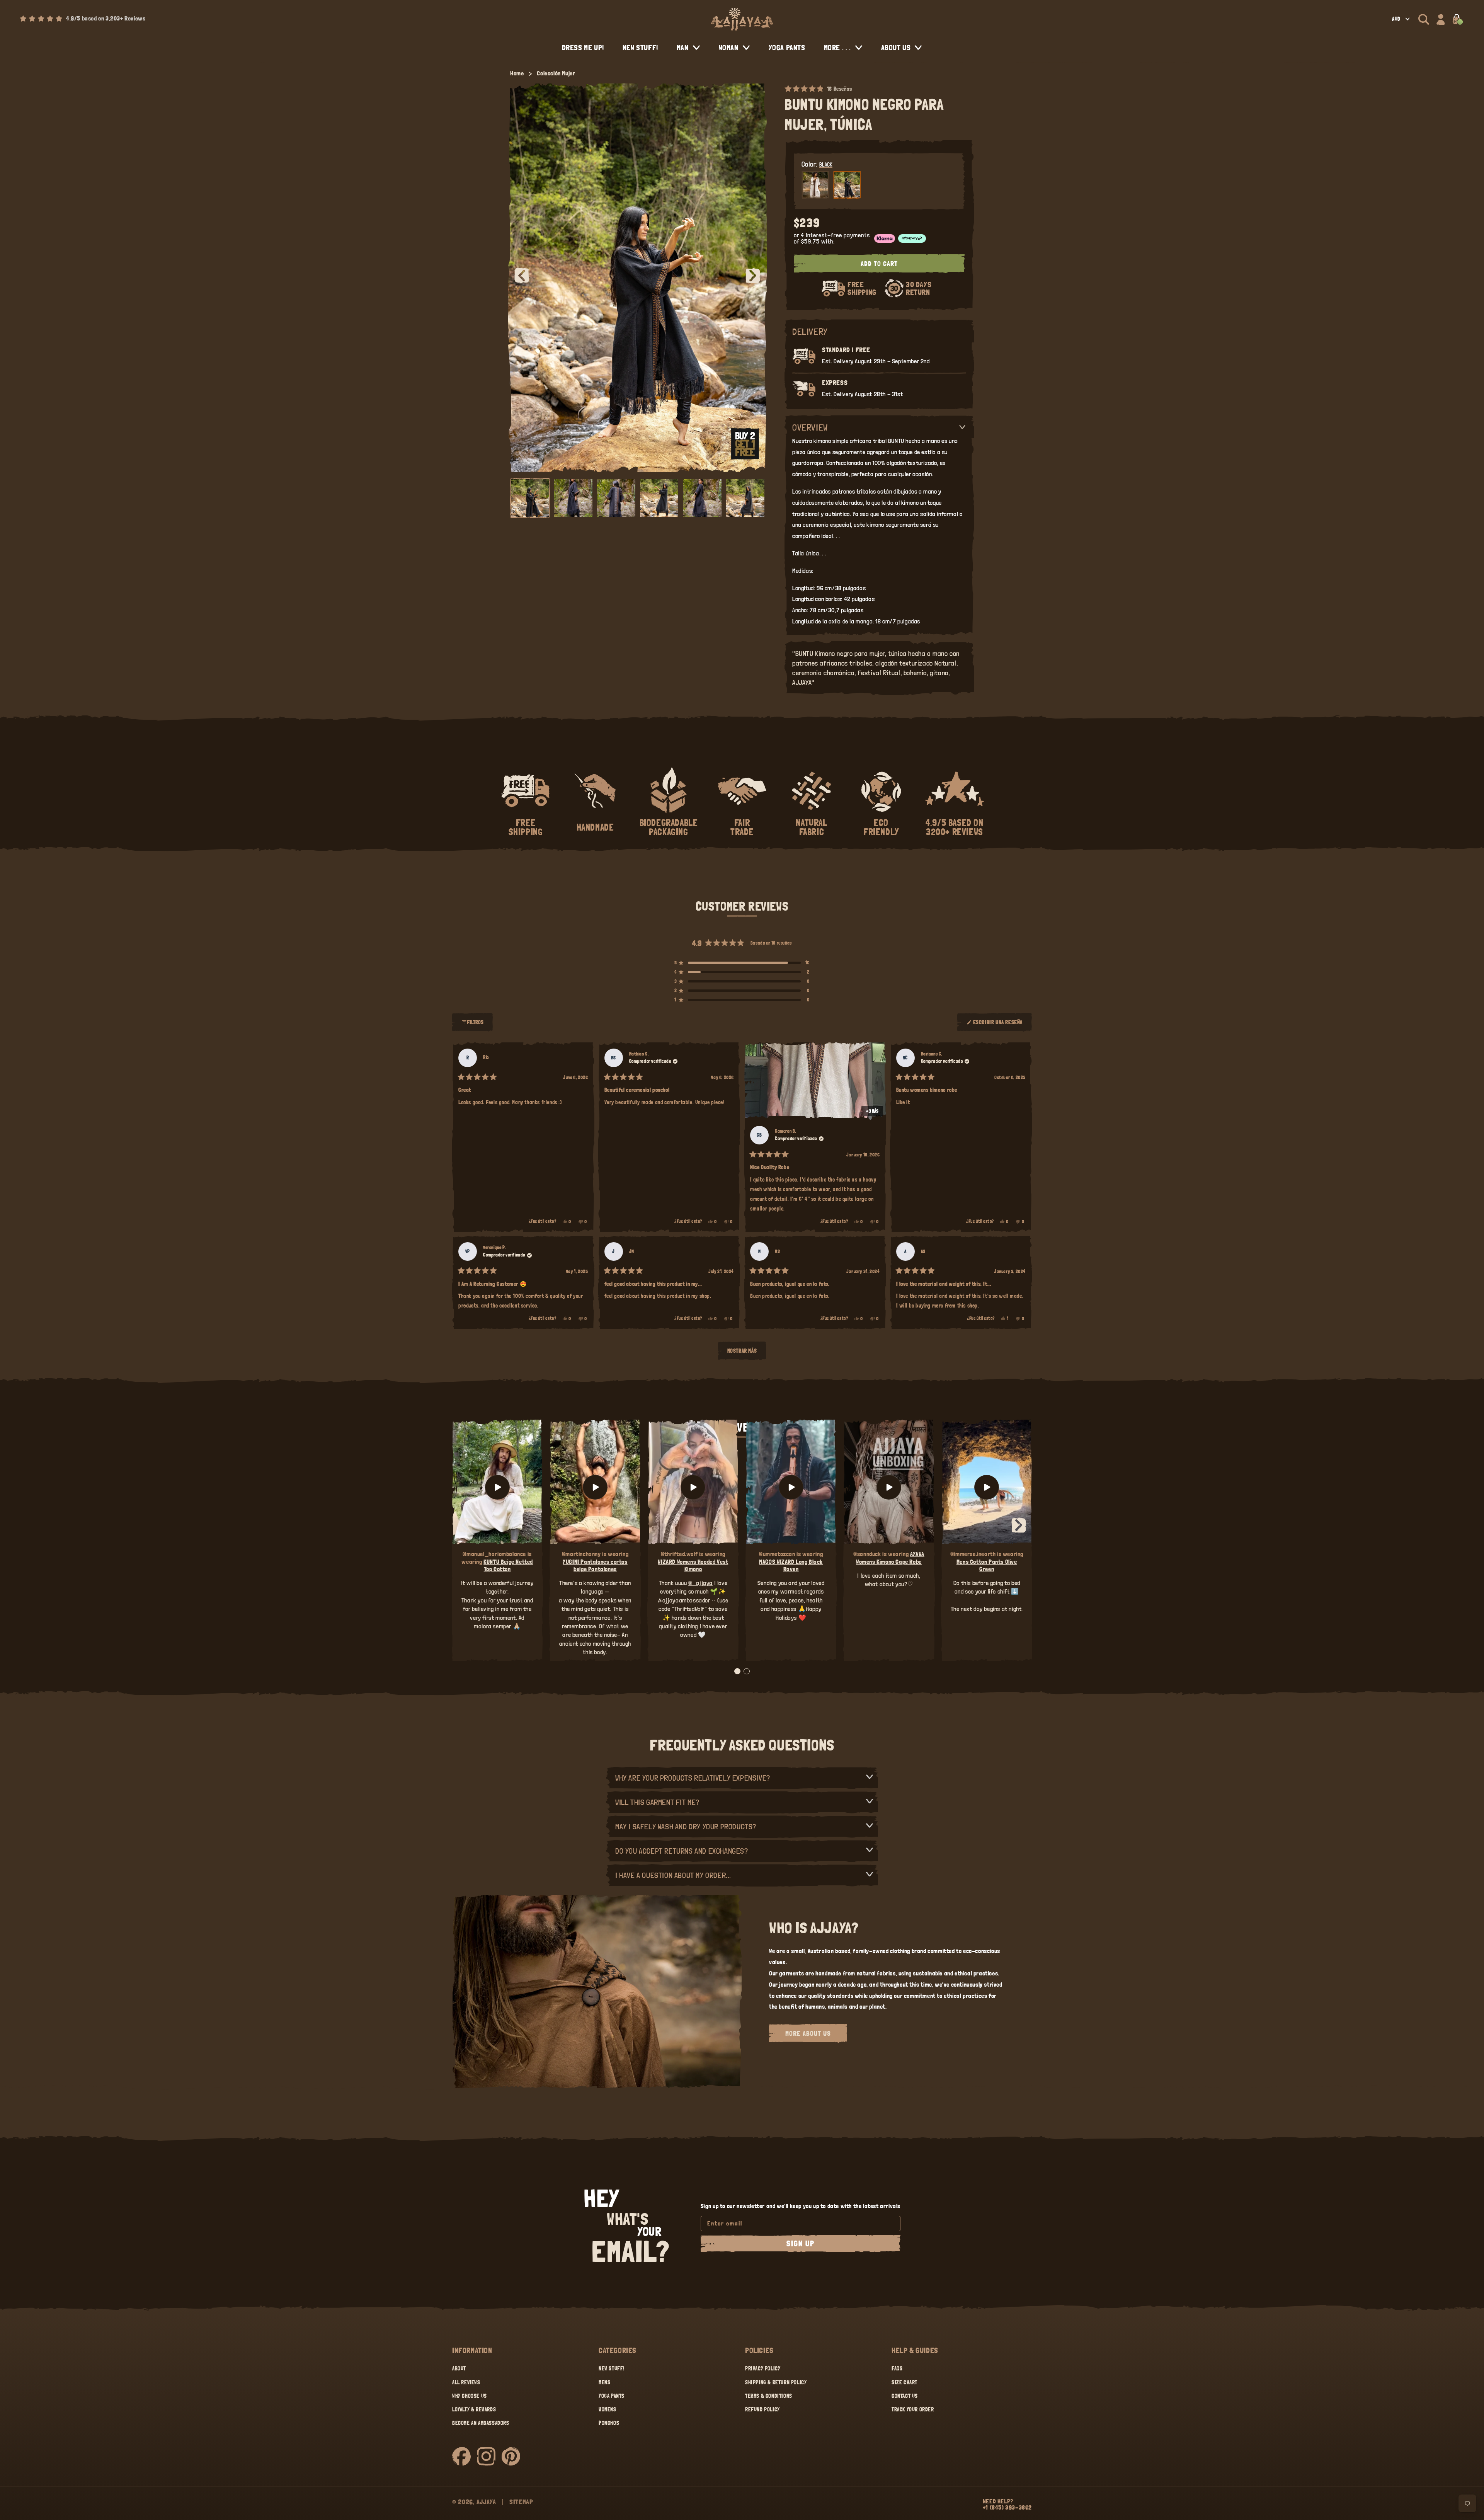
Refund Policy (762, 2409)
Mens (604, 2382)
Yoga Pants (612, 2396)
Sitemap (521, 2502)
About (459, 2368)
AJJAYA (486, 2502)
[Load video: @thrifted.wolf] (693, 1487)
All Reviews (466, 2382)
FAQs (897, 2368)
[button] (1424, 19)
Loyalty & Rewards (474, 2409)
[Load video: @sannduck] (889, 1487)
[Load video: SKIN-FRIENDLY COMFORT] (987, 1487)
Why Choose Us (470, 2396)
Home (517, 73)
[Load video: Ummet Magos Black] (791, 1487)
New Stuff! (612, 2368)
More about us (808, 2033)
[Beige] (815, 185)
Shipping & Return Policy (776, 2382)
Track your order (913, 2409)
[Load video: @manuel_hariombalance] (497, 1487)
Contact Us (905, 2396)
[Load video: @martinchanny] (595, 1487)
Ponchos (609, 2423)
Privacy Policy (763, 2368)
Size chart (905, 2382)
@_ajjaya (700, 1583)
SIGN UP (801, 2244)
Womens (608, 2409)
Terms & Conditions (769, 2396)
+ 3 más (872, 1111)
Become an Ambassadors (481, 2423)
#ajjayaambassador (684, 1600)
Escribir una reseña (998, 1025)
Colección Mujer (556, 73)
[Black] (847, 185)
